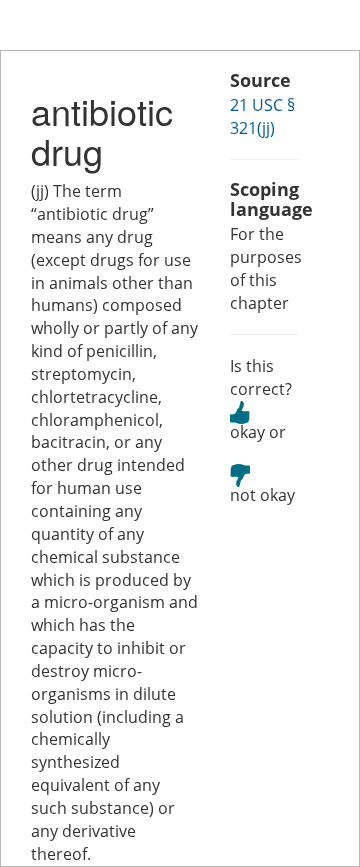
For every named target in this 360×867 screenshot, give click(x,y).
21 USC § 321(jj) (262, 116)
